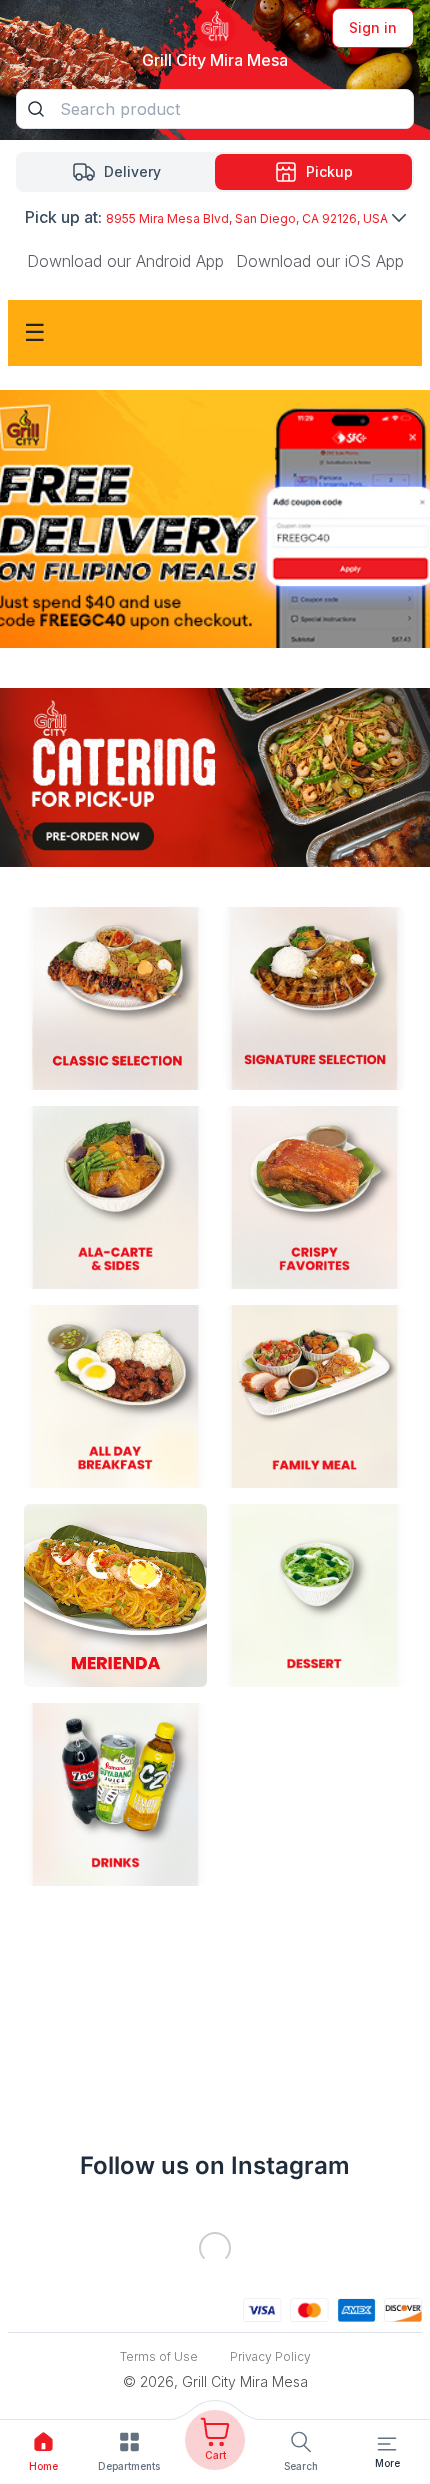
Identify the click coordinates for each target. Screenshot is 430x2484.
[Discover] (403, 2308)
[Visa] (262, 2308)
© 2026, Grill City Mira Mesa (215, 2381)
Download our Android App (125, 261)
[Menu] (387, 2444)
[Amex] (356, 2308)
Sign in (373, 27)
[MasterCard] (309, 2308)
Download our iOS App (320, 261)
